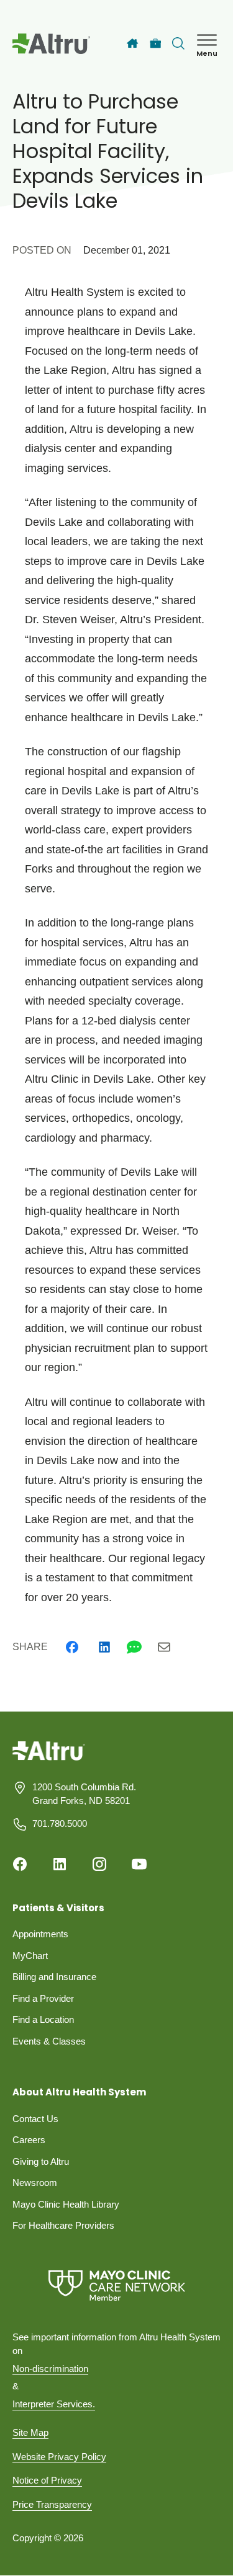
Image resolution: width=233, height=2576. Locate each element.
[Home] (132, 43)
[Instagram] (99, 1864)
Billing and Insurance (54, 1977)
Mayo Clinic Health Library (66, 2204)
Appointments (40, 1934)
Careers (29, 2140)
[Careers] (156, 44)
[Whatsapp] (134, 1647)
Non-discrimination (50, 2369)
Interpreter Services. (54, 2404)
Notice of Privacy (47, 2480)
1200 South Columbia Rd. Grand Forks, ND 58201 (84, 1794)
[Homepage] (49, 1760)
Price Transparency (52, 2504)
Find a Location (43, 2019)
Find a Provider (43, 1998)
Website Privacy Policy (59, 2457)
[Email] (164, 1647)
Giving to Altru (41, 2161)
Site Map (30, 2432)
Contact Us (35, 2119)
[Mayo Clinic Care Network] (116, 2285)
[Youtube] (139, 1864)
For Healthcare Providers (63, 2225)
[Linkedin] (104, 1647)
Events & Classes (49, 2041)
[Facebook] (72, 1647)
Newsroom (35, 2183)
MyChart (30, 1956)
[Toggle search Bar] (178, 43)
